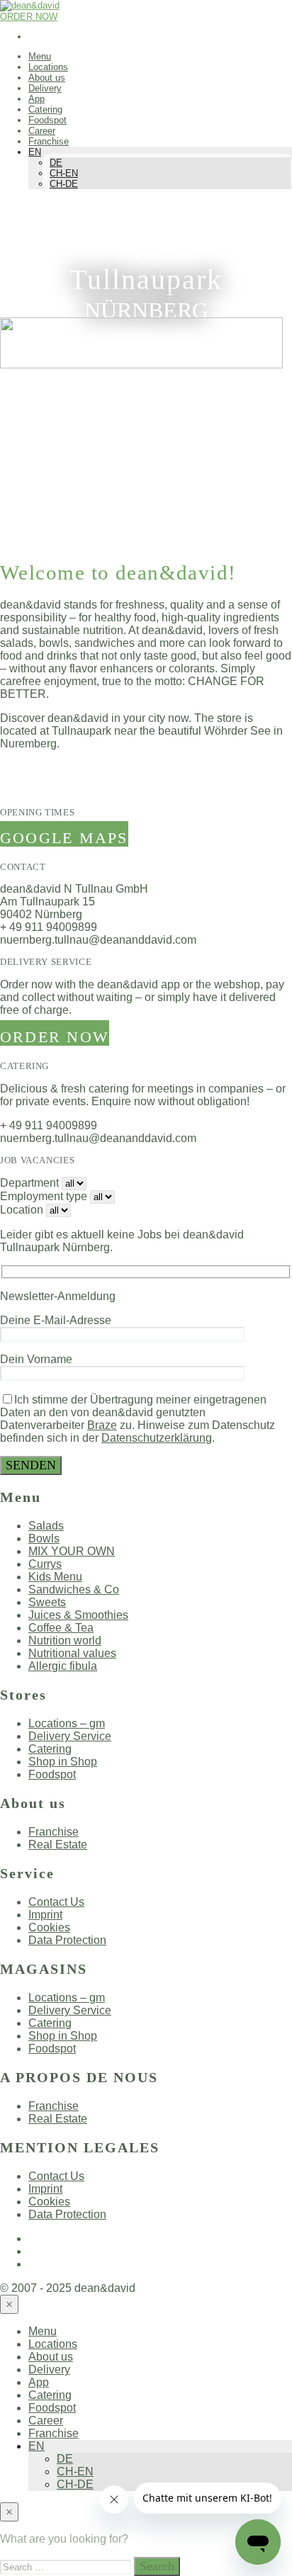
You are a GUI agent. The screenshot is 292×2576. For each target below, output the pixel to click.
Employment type (44, 1196)
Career (42, 131)
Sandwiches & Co (74, 1589)
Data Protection (67, 1940)
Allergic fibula (63, 1666)
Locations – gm (67, 1723)
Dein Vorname (36, 1359)
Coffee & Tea (61, 1628)
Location (22, 1210)
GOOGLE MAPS (64, 838)
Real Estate (58, 1845)
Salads (46, 1526)
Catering (45, 109)
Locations (48, 67)
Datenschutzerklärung (157, 1438)
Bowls (44, 1538)
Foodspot (47, 120)
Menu (40, 56)
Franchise (49, 141)
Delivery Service (70, 1736)
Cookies (49, 1927)
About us (47, 78)
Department (29, 1183)
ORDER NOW (29, 17)
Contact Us (56, 1902)
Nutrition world (65, 1640)
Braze (102, 1425)
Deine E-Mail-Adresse (56, 1320)
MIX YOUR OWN (72, 1551)
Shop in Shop (63, 1762)
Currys (45, 1564)
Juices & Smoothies (78, 1615)
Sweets (47, 1602)
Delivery (45, 88)
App (36, 99)
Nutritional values (72, 1653)
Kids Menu (55, 1577)
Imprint (45, 1915)
